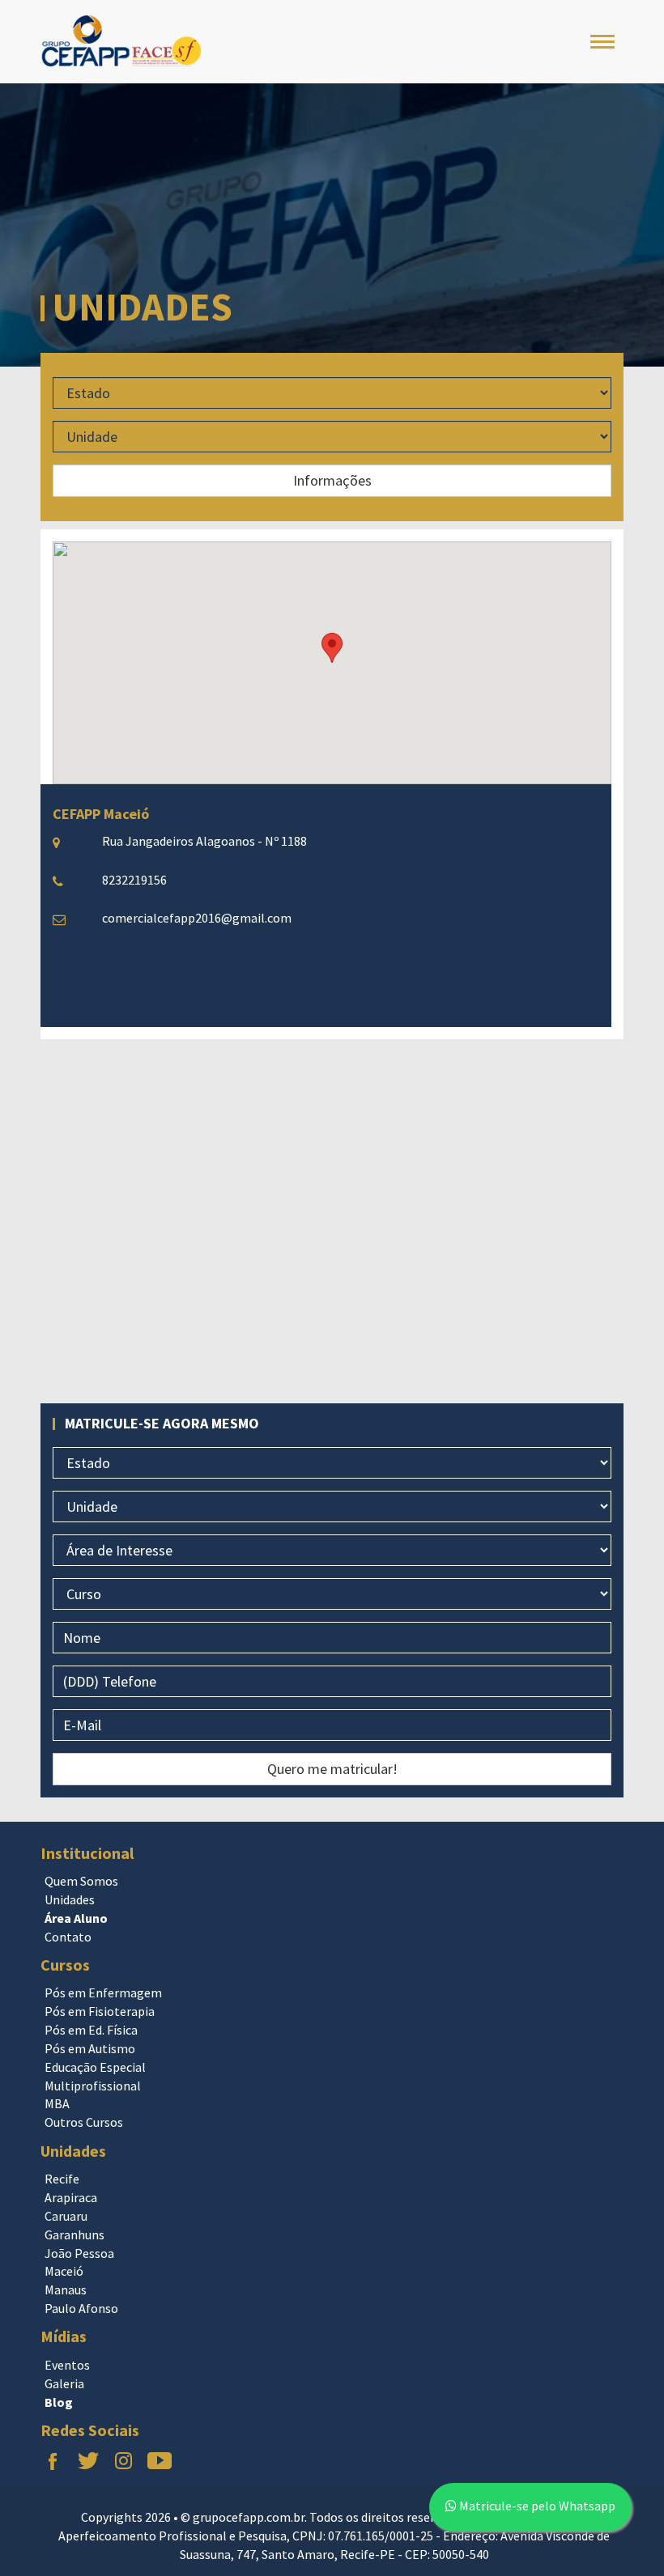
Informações (332, 480)
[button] (332, 648)
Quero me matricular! (332, 1769)
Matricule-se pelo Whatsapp (536, 2506)
